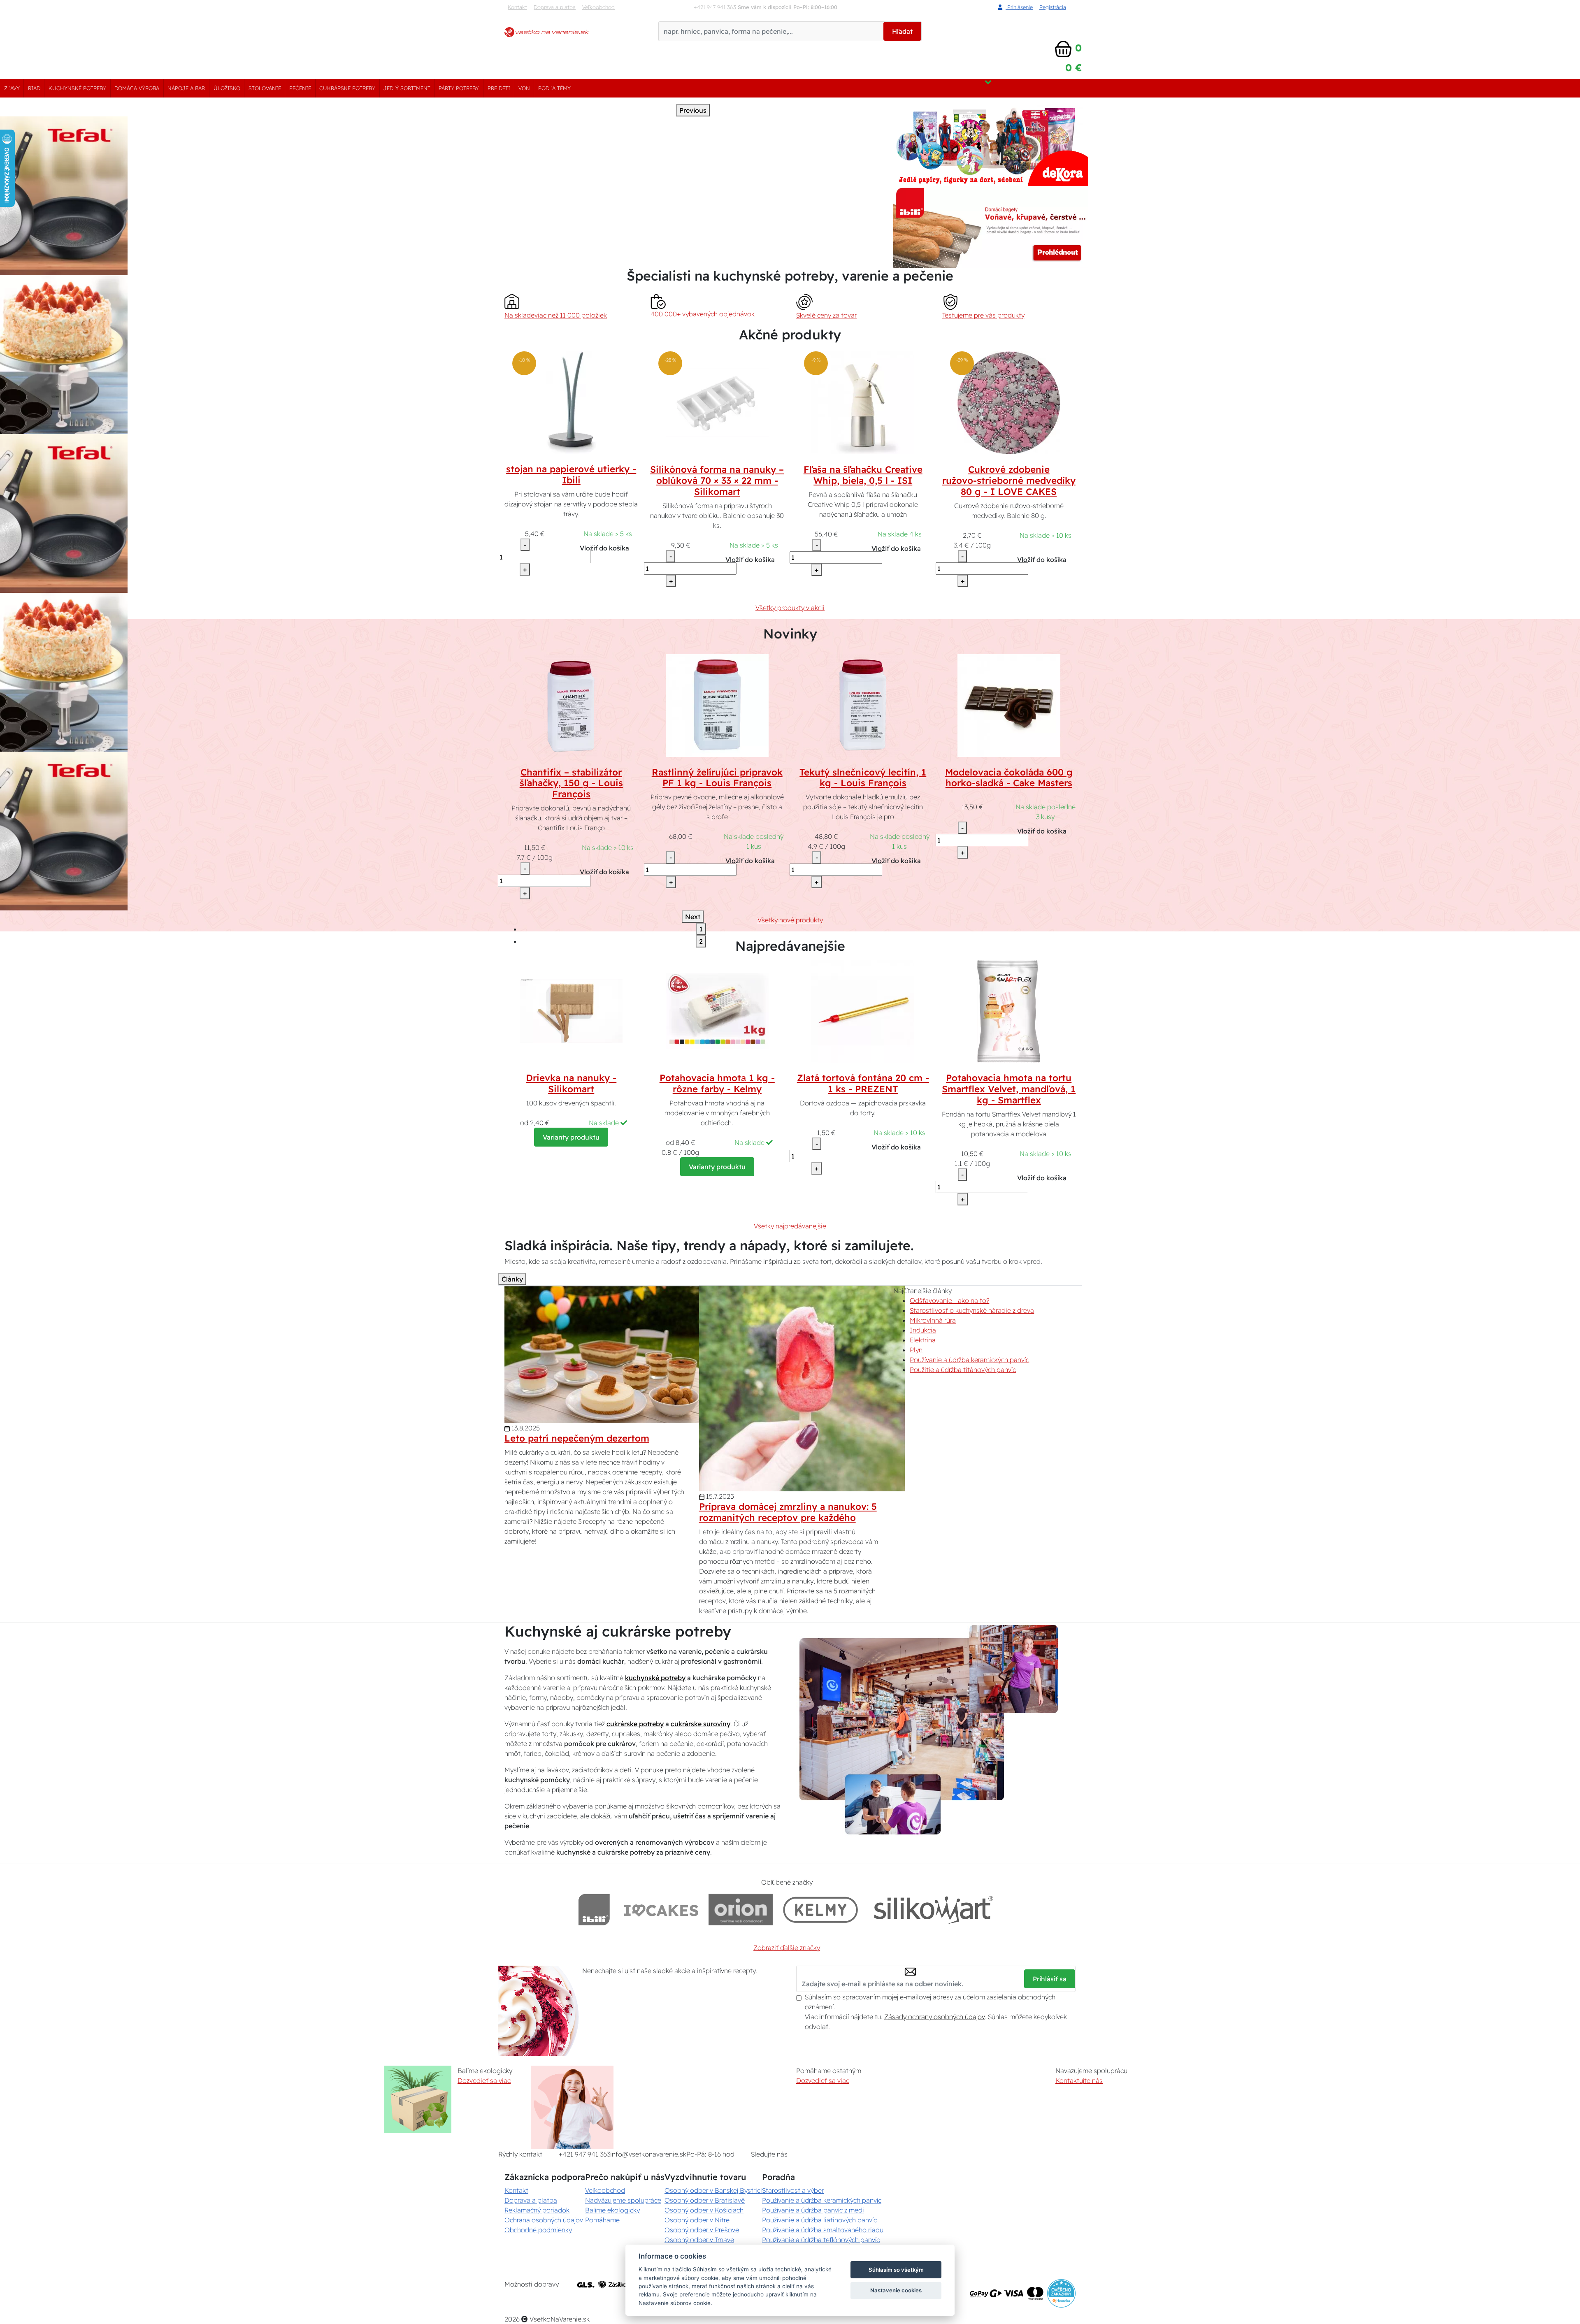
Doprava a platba (555, 7)
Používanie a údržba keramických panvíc (969, 1360)
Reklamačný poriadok (537, 2210)
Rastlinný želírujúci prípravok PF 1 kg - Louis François (717, 778)
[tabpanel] (316, 355)
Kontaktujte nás (1079, 2080)
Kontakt (517, 7)
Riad (34, 88)
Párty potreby (459, 88)
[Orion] (741, 1910)
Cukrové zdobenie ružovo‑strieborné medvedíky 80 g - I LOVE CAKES (1009, 481)
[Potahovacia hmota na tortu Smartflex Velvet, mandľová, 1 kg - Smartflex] (1009, 1010)
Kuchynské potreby (77, 88)
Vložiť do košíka (604, 548)
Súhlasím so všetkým (896, 2270)
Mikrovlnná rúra (933, 1320)
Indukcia (923, 1330)
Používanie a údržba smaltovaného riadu (823, 2230)
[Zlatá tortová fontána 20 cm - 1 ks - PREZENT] (863, 1010)
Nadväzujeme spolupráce (623, 2200)
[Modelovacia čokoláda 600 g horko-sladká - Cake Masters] (1009, 705)
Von (524, 88)
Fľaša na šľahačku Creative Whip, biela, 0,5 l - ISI (863, 475)
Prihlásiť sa (1050, 1979)
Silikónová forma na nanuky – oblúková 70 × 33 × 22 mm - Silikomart (717, 481)
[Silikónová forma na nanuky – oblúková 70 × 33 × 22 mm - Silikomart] (717, 402)
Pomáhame (602, 2220)
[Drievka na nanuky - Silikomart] (571, 1010)
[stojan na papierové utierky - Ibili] (571, 402)
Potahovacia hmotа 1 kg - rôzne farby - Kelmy (717, 1083)
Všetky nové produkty (790, 920)
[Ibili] (594, 1910)
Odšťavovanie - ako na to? (949, 1300)
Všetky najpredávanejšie (790, 1226)
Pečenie (300, 88)
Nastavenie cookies (896, 2290)
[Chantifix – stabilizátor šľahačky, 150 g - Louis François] (571, 705)
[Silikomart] (934, 1910)
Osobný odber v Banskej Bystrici (713, 2190)
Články (512, 1279)
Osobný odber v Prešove (702, 2230)
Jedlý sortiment (407, 88)
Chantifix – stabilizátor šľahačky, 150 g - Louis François (571, 783)
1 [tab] (701, 929)
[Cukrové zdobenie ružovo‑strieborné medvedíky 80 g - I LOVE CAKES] (1009, 402)
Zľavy (12, 88)
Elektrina (923, 1340)
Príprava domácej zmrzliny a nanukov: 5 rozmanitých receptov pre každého (788, 1512)
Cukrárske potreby (347, 88)
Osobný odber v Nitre (697, 2220)
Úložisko (227, 88)
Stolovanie (265, 88)
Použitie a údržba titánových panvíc (963, 1370)
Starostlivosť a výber (793, 2190)
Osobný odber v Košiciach (704, 2210)
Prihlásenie (1019, 7)
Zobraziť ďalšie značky (787, 1948)
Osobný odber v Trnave (699, 2240)
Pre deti (499, 88)
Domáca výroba (137, 88)
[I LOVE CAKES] (661, 1910)
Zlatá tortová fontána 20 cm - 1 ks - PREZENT (863, 1083)
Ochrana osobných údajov (544, 2220)
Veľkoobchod (598, 7)
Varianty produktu (571, 1137)
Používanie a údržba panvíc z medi (813, 2210)
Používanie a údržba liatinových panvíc (819, 2220)
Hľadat (902, 31)
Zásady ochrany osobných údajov (934, 2017)
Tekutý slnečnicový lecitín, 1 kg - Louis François (863, 778)
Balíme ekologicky (612, 2210)
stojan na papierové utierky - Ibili (571, 475)
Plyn (916, 1350)
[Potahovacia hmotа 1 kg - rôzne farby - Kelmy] (717, 1010)
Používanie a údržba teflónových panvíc (821, 2240)
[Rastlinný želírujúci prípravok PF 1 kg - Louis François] (717, 705)
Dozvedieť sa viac (484, 2080)
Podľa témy (554, 88)
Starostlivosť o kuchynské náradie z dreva (972, 1310)
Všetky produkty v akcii (790, 608)
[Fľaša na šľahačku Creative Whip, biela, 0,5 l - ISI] (863, 402)
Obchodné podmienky (538, 2230)
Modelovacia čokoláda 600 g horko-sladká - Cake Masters (1009, 778)
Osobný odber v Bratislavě (705, 2200)
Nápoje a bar (186, 88)
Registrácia (1053, 7)
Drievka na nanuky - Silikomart (571, 1083)
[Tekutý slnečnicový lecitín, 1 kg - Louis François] (863, 705)
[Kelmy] (820, 1910)
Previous (693, 110)
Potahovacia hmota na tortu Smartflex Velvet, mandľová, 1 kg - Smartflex (1009, 1089)
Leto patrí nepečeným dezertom (577, 1438)
